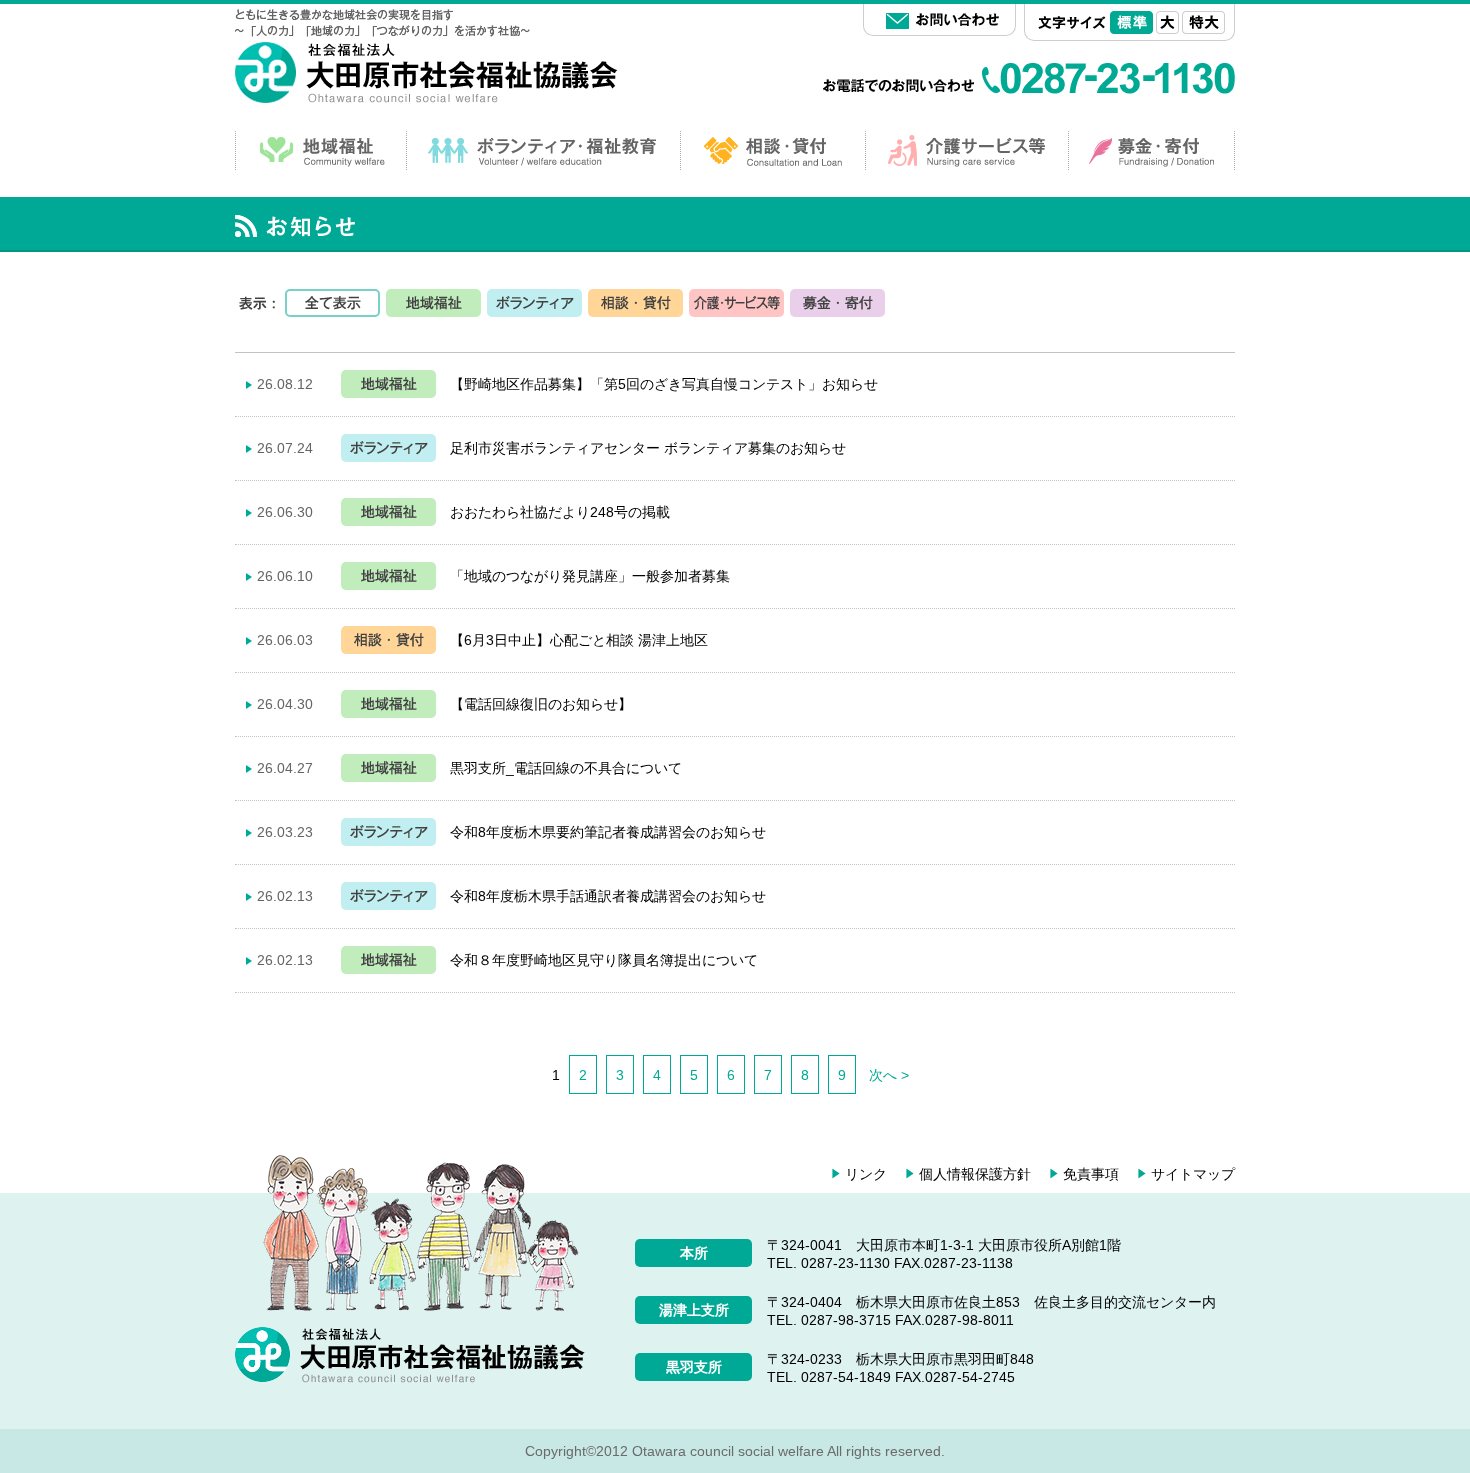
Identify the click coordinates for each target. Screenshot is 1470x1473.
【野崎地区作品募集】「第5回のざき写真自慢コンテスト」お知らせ (664, 384)
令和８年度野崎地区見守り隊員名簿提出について (604, 960)
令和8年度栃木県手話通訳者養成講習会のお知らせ (608, 896)
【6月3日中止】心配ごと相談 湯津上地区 (579, 640)
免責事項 (1091, 1174)
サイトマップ (1193, 1174)
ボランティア (534, 303)
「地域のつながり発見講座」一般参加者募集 (590, 576)
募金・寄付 (837, 303)
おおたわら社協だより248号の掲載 (560, 512)
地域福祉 (433, 303)
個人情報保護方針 (975, 1174)
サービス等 (736, 303)
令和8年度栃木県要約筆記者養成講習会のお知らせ (608, 832)
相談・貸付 (635, 303)
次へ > (889, 1075)
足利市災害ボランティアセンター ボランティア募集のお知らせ (648, 448)
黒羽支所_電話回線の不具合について (566, 768)
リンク (866, 1174)
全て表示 (332, 303)
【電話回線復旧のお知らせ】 (541, 704)
